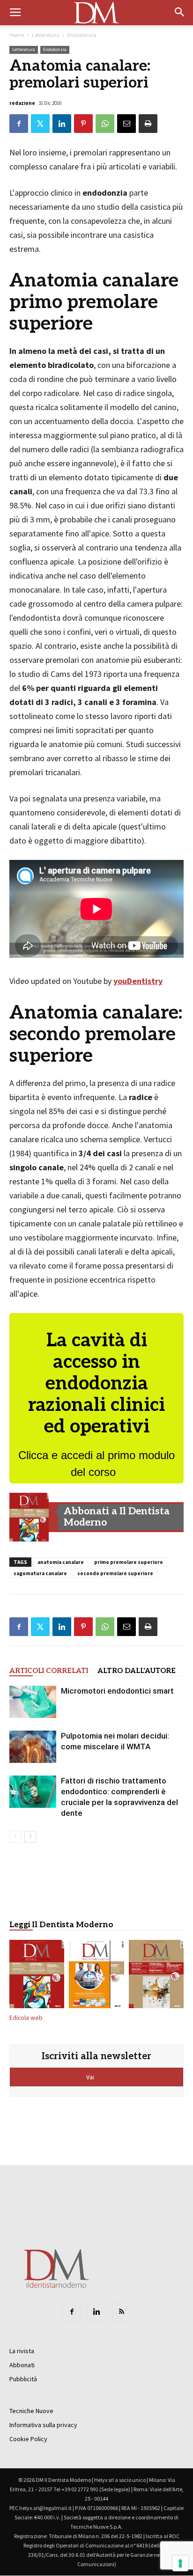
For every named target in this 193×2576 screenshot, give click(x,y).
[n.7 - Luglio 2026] (29, 1517)
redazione (22, 103)
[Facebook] (72, 2312)
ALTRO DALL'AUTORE (137, 1671)
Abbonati (22, 2365)
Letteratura (46, 35)
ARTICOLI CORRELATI (49, 1671)
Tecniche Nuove (31, 2411)
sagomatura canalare (40, 1573)
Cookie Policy (28, 2439)
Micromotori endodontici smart (117, 1691)
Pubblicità (23, 2379)
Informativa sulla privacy (43, 2425)
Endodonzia (82, 35)
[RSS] (121, 2312)
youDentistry (138, 981)
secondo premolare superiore (115, 1573)
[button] (180, 13)
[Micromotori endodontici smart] (33, 1702)
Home (17, 35)
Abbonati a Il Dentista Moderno (117, 1517)
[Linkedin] (96, 2312)
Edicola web (26, 2018)
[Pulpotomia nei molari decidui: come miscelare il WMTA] (33, 1747)
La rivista (22, 2351)
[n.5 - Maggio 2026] (156, 1976)
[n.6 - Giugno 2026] (96, 1976)
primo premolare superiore (129, 1562)
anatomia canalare (61, 1562)
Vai (91, 2077)
